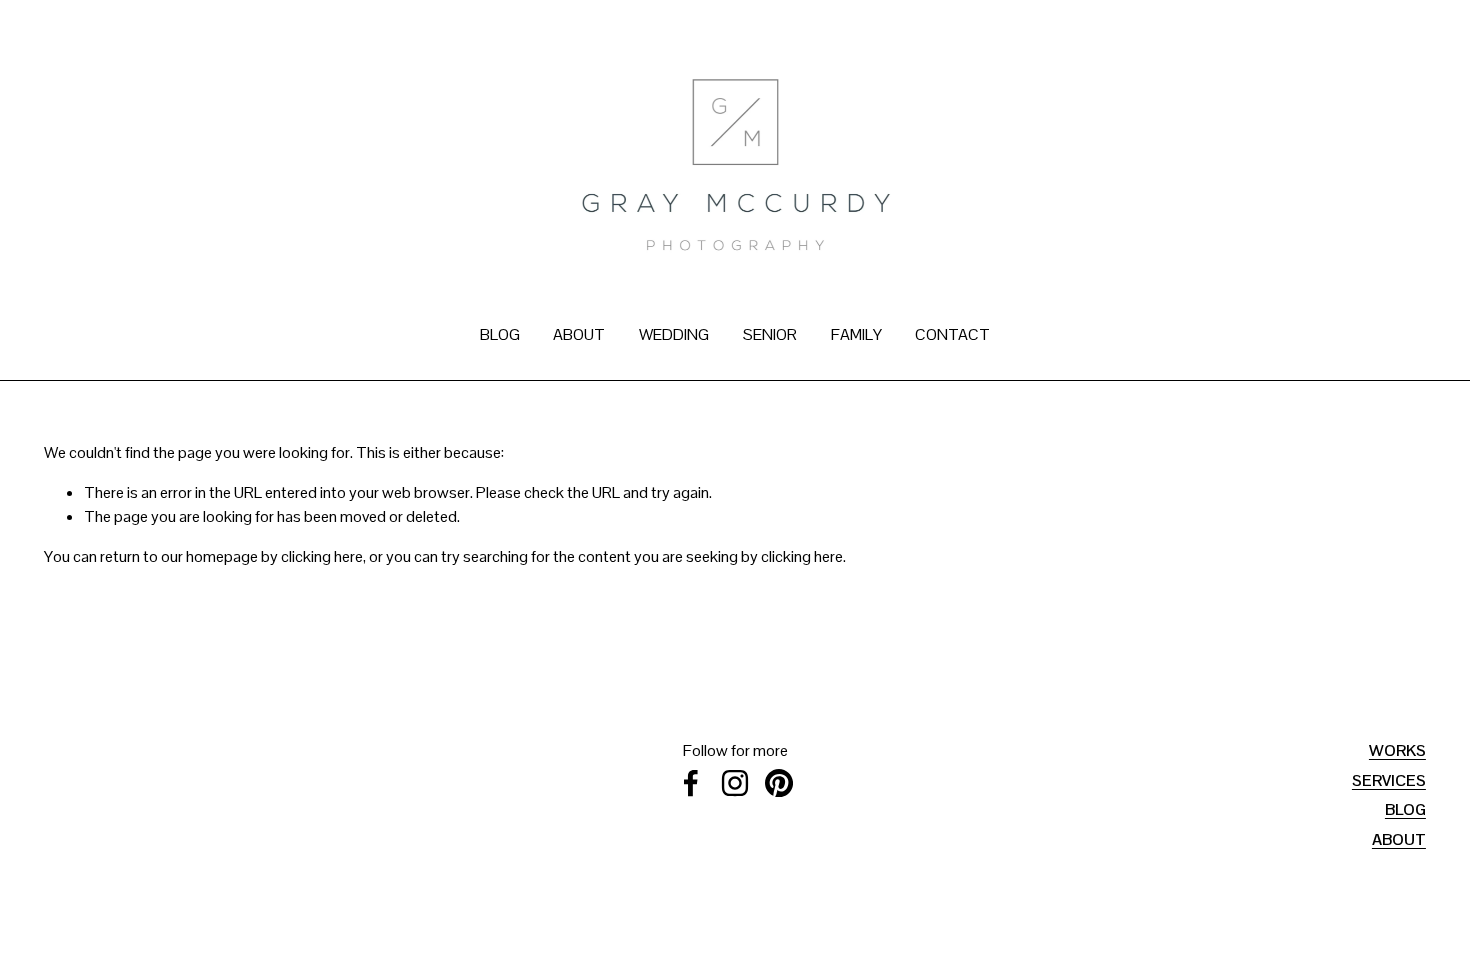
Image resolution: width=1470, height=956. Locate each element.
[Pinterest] (779, 783)
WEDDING (674, 334)
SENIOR (770, 334)
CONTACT (952, 334)
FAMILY (856, 334)
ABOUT (579, 334)
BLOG (500, 334)
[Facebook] (691, 783)
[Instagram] (735, 783)
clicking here (322, 556)
